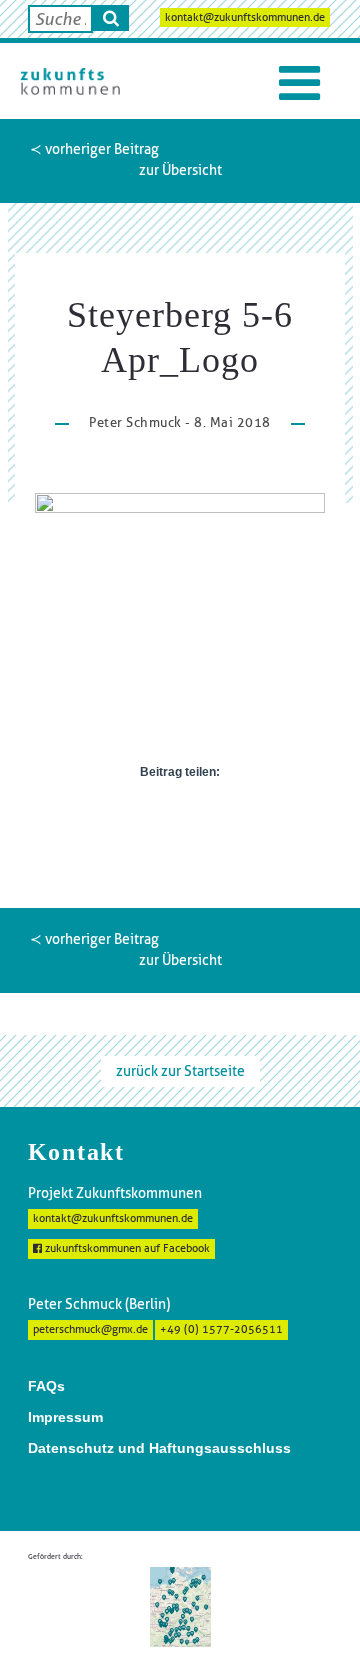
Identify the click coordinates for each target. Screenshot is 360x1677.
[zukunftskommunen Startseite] (70, 81)
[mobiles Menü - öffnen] (299, 83)
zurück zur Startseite (180, 1071)
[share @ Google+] (196, 816)
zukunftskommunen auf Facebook (126, 1248)
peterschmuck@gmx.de (90, 1329)
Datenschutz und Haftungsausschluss (159, 1448)
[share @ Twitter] (164, 816)
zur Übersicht (180, 170)
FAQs (46, 1386)
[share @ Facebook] (132, 816)
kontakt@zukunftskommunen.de (245, 17)
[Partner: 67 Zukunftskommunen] (180, 1606)
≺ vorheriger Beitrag (94, 149)
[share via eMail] (228, 816)
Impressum (65, 1417)
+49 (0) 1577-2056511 (221, 1329)
